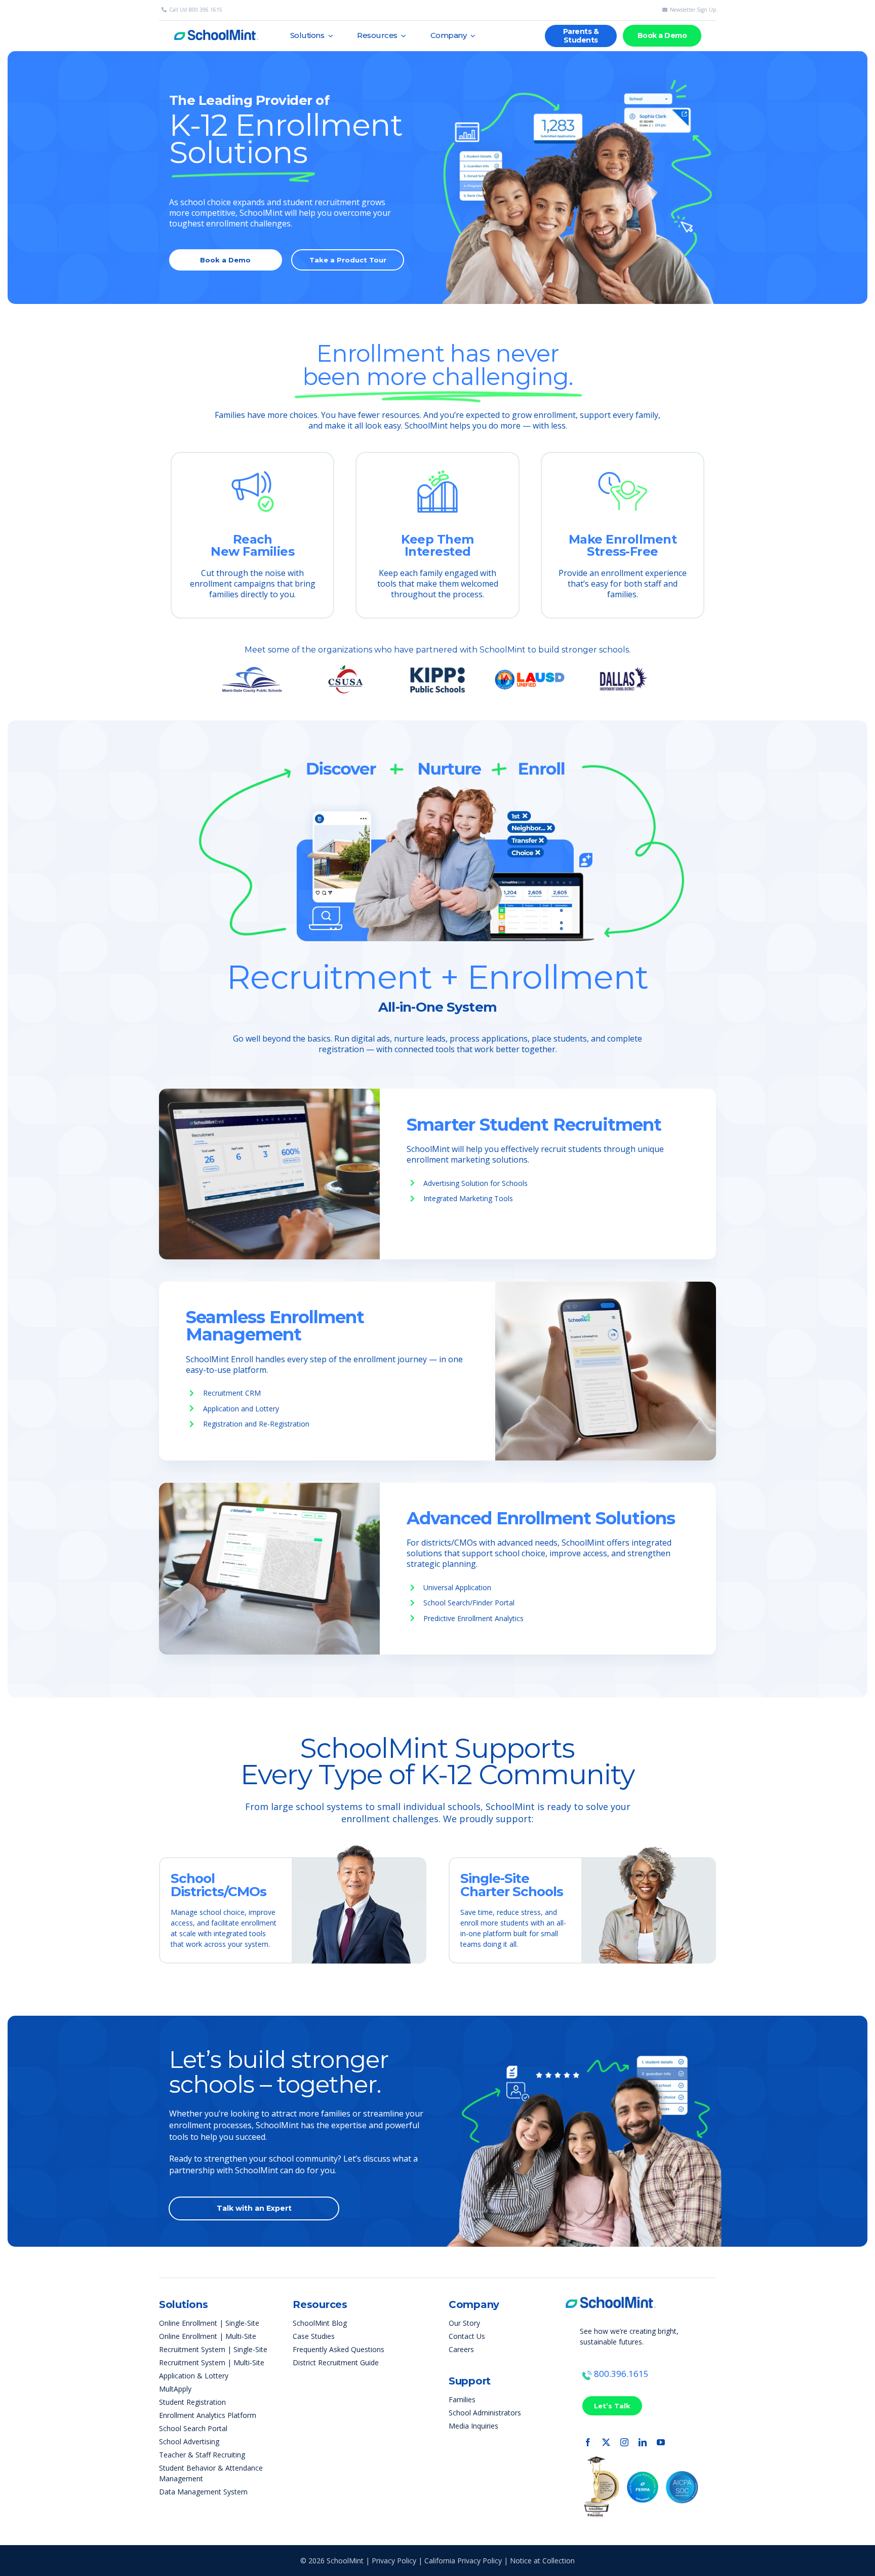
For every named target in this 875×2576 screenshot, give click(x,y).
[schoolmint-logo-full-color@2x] (216, 26)
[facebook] (588, 2442)
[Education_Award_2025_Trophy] (601, 2460)
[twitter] (606, 2442)
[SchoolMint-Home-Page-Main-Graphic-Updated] (579, 55)
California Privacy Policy (463, 2561)
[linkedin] (643, 2442)
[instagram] (624, 2442)
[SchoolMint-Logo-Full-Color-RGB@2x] (611, 2292)
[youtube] (661, 2442)
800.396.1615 (621, 2374)
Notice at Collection (542, 2561)
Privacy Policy (394, 2561)
